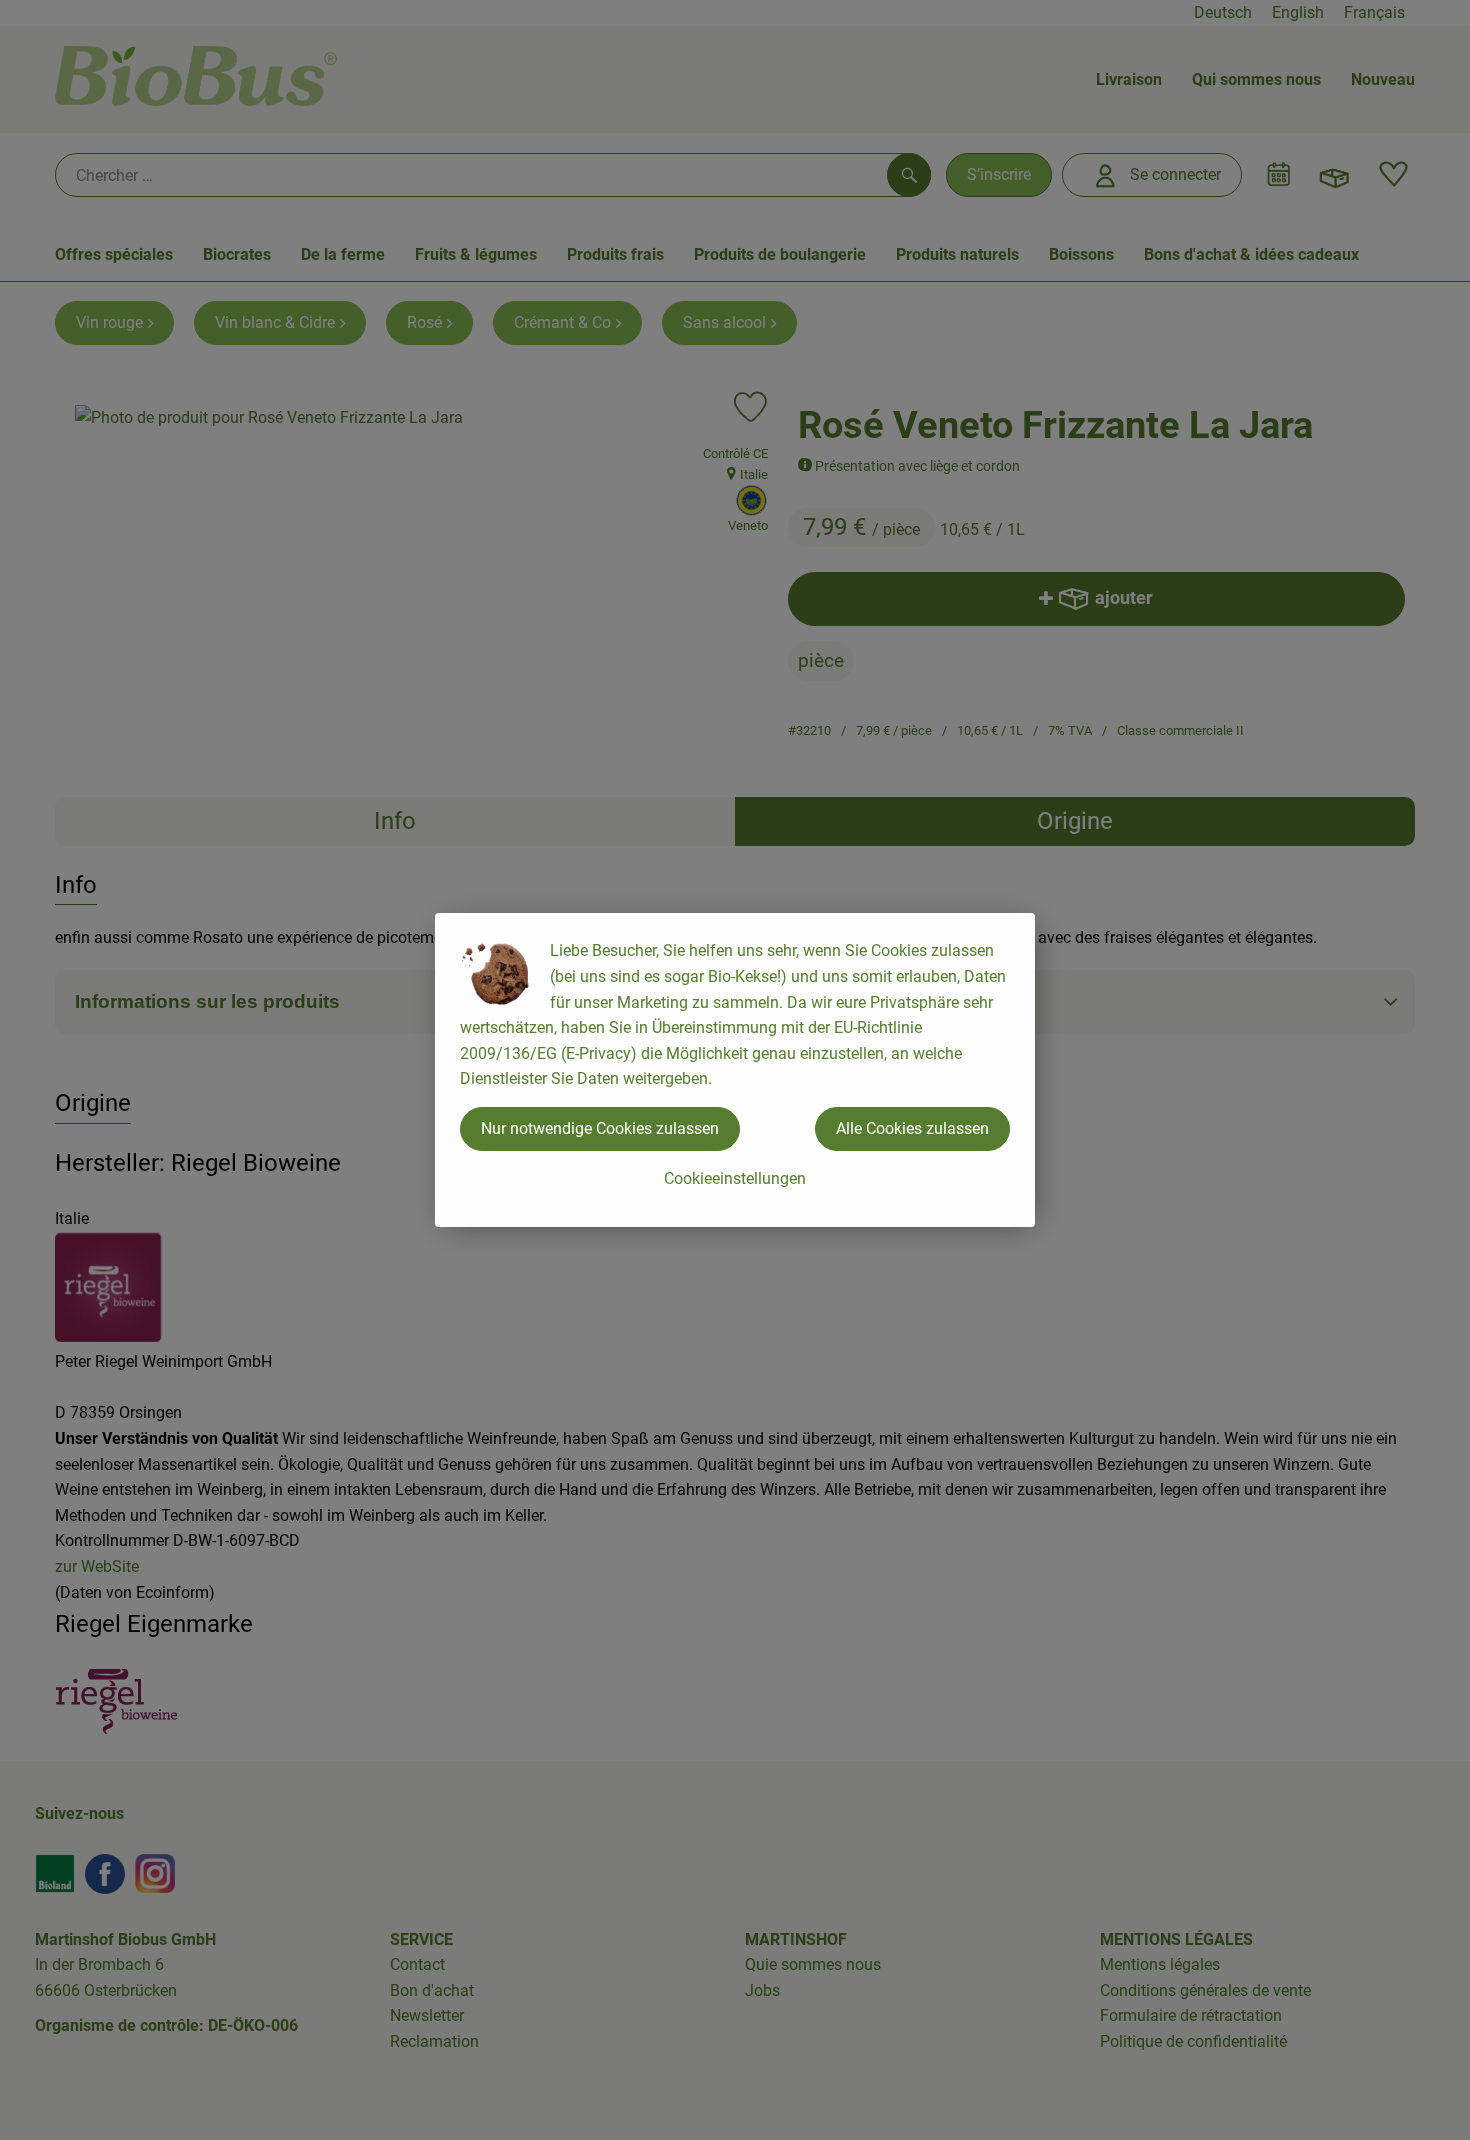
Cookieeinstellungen (735, 1178)
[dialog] (735, 1070)
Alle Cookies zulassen (912, 1128)
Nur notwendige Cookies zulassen (600, 1128)
